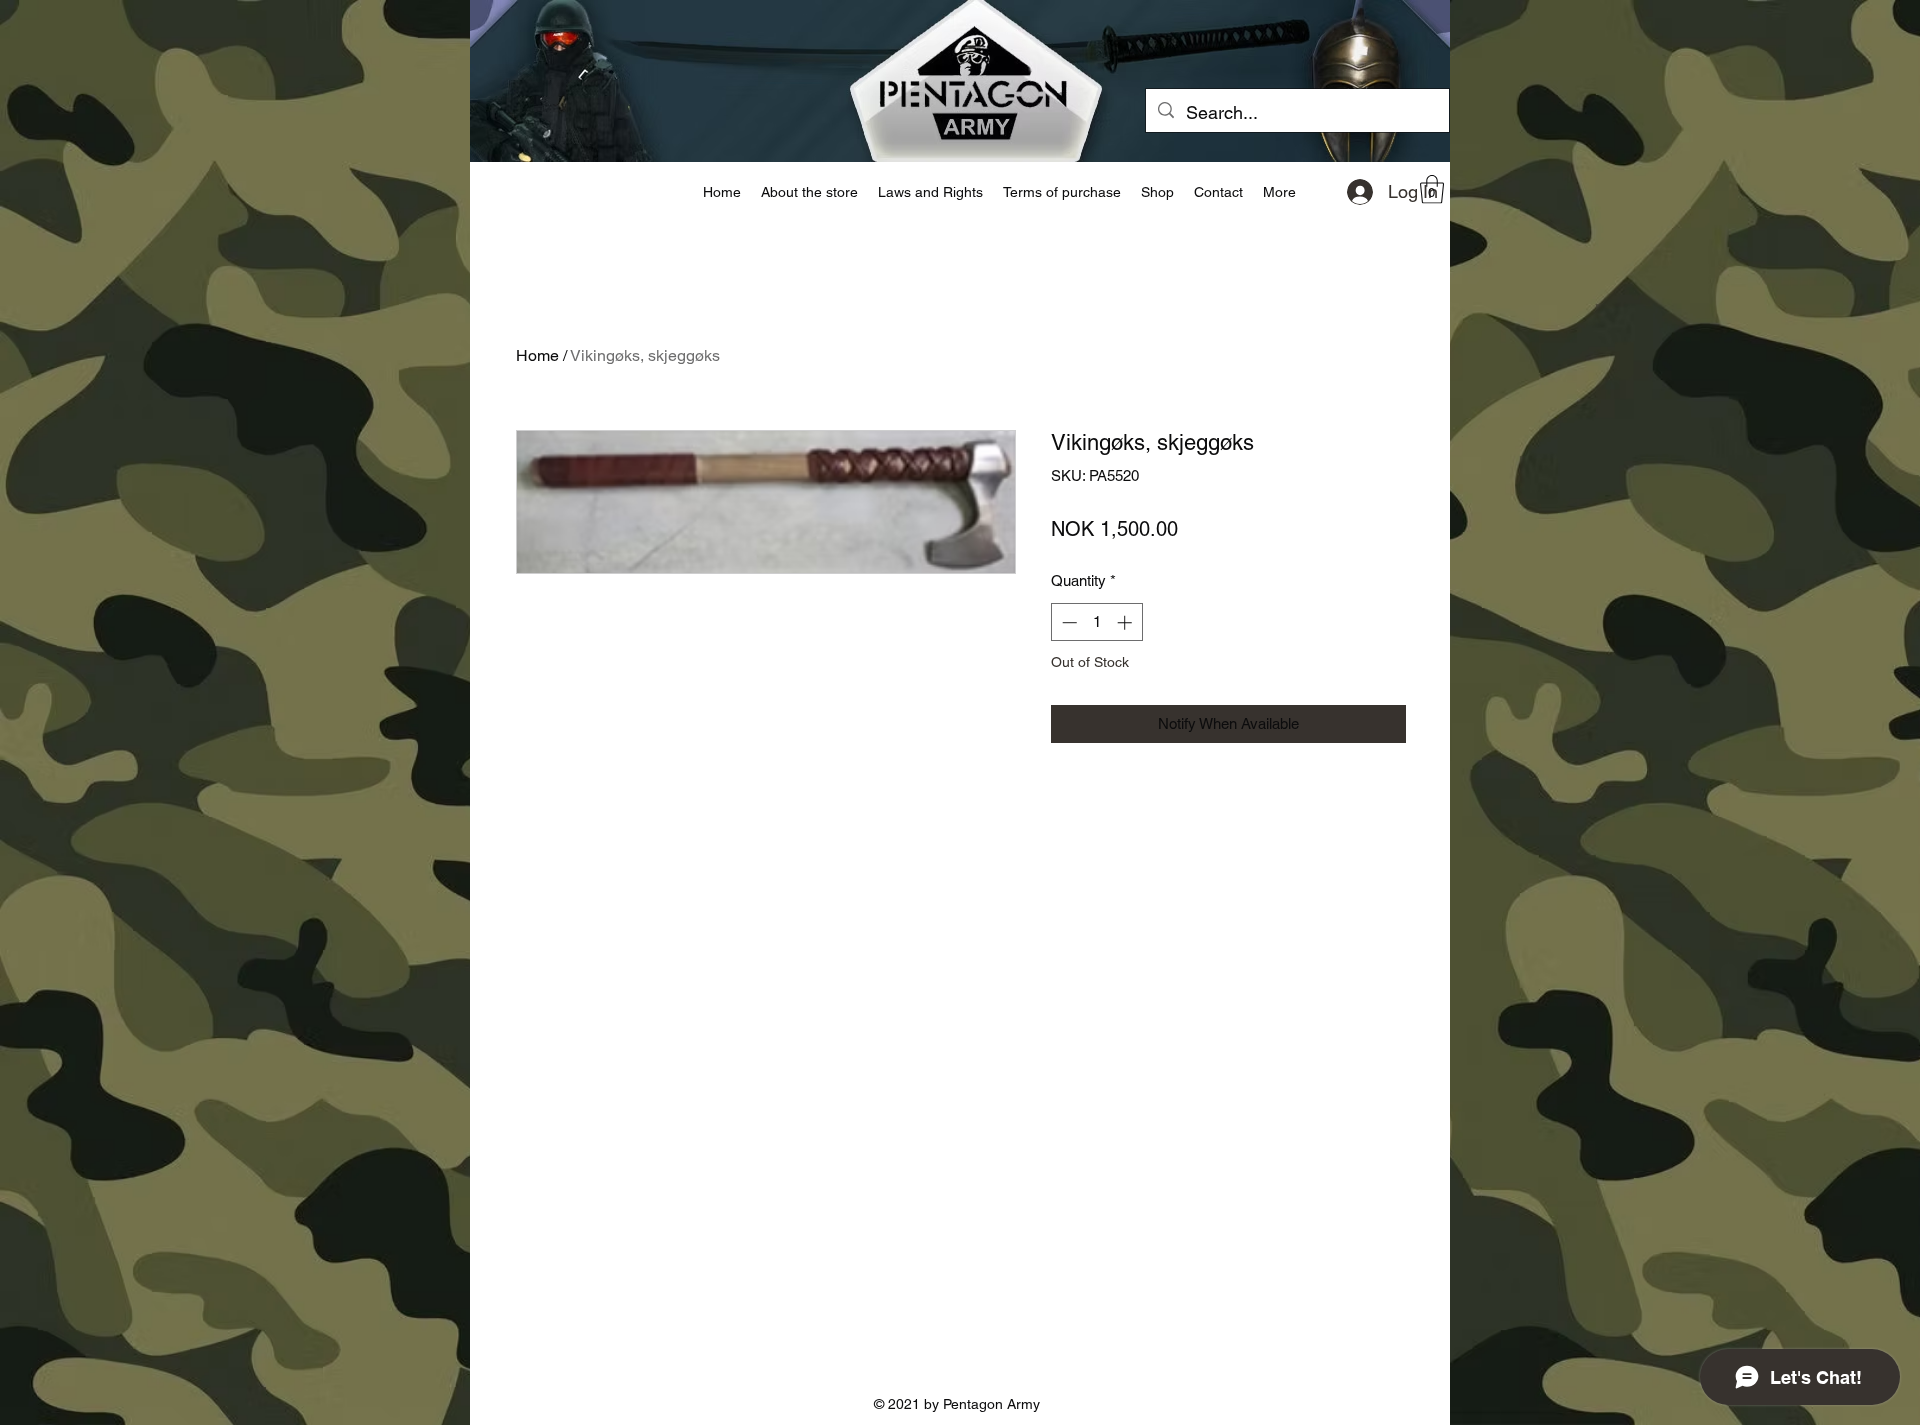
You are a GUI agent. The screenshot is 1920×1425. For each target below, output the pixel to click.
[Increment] (1126, 622)
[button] (1432, 189)
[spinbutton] (1096, 622)
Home (537, 355)
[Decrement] (1067, 622)
